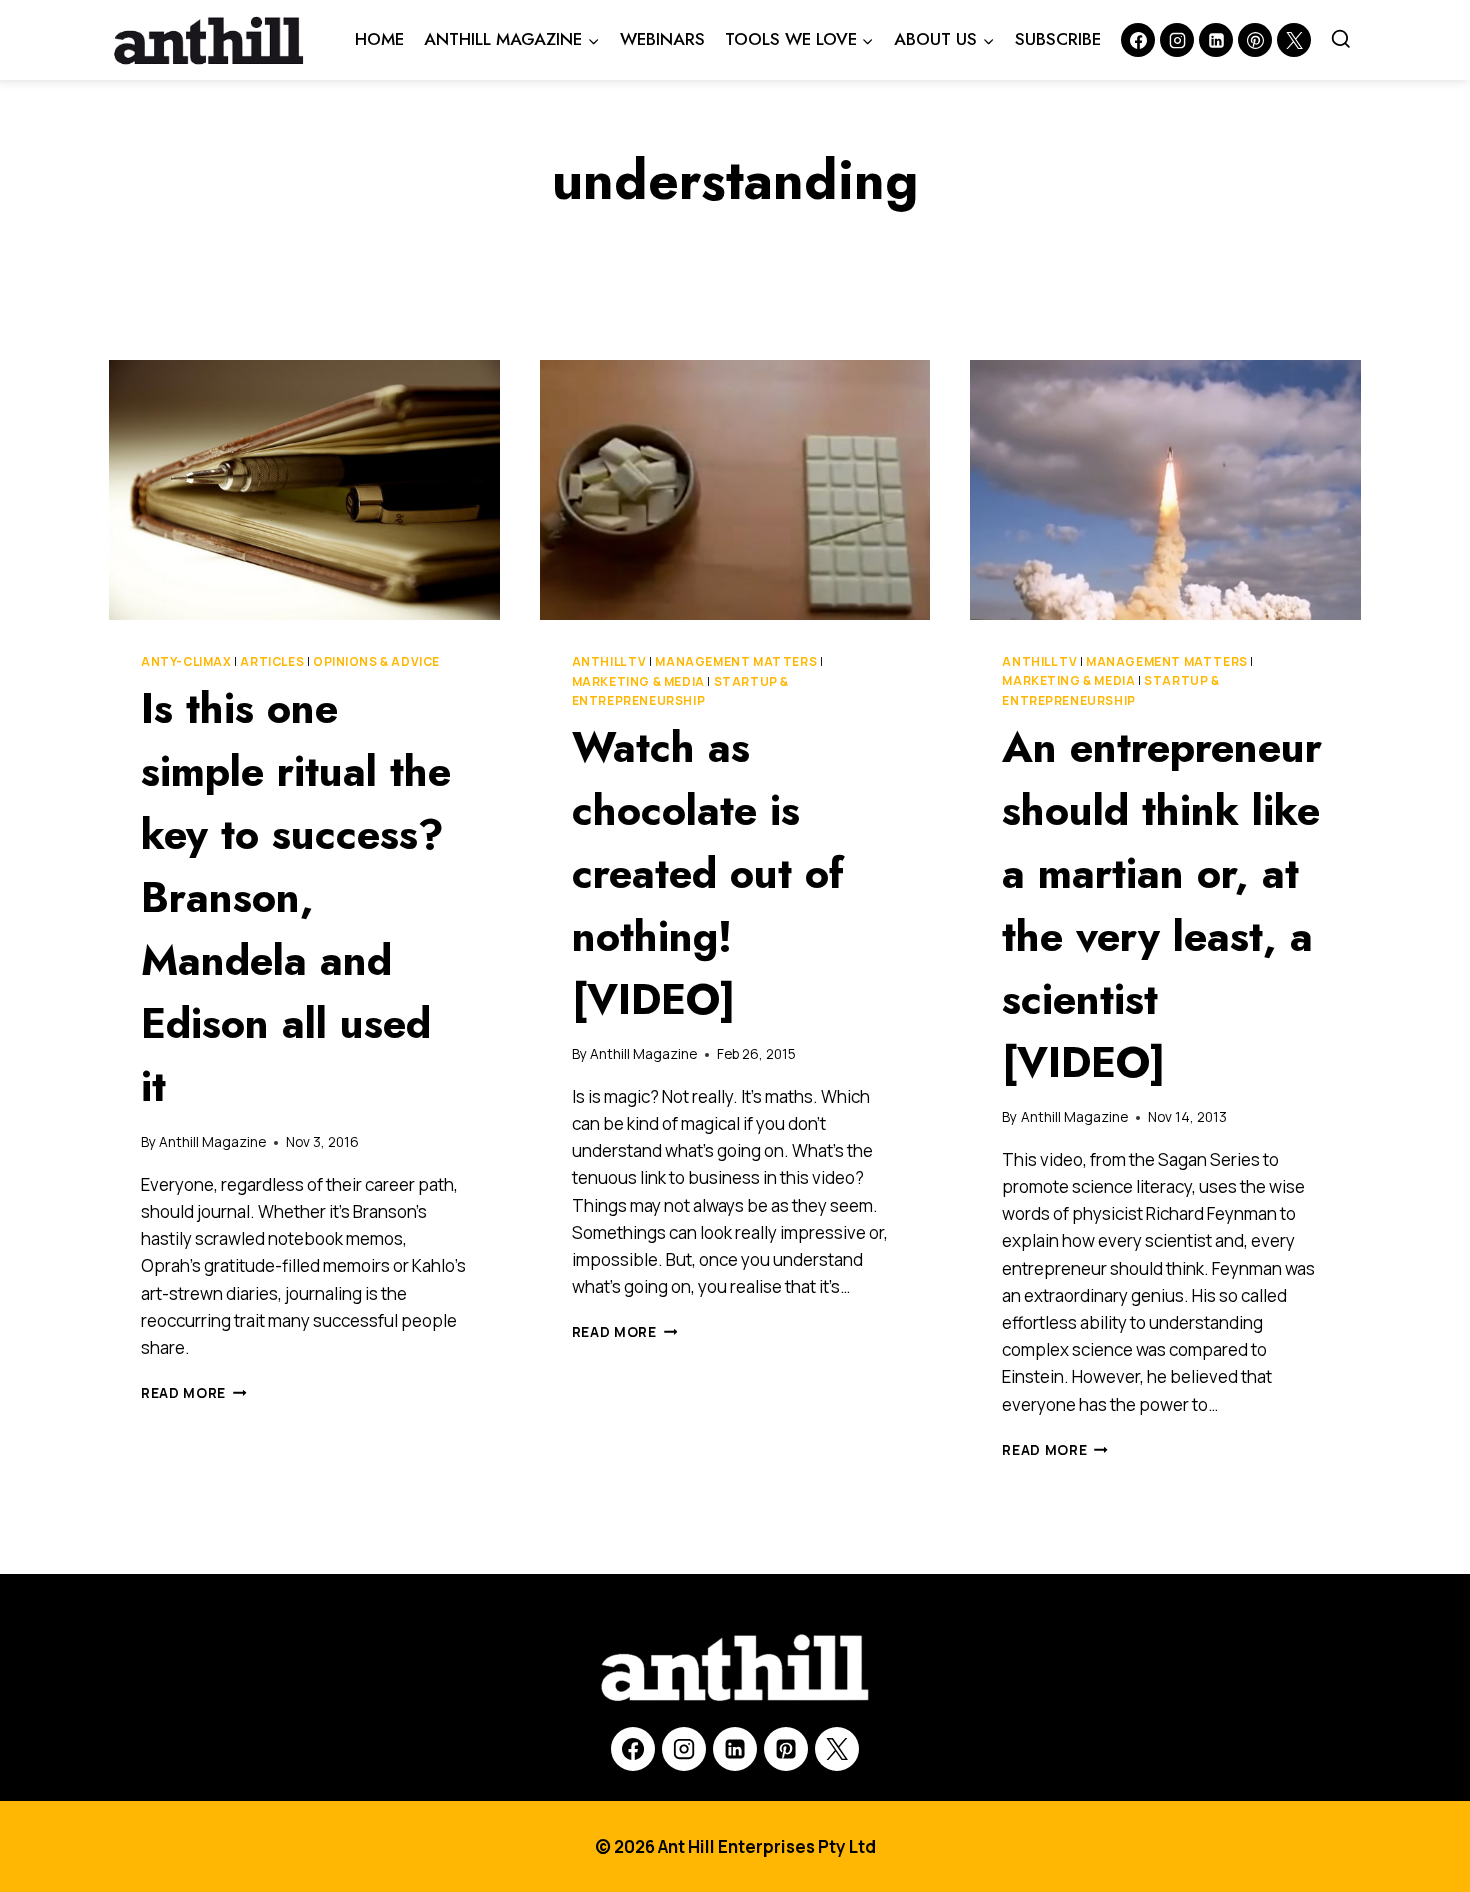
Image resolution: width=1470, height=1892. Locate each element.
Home (379, 39)
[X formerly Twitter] (1294, 40)
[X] (837, 1749)
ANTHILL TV (609, 661)
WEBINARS (662, 39)
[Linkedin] (1216, 40)
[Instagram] (1177, 40)
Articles (272, 661)
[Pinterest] (1255, 40)
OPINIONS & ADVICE (376, 661)
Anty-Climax (186, 661)
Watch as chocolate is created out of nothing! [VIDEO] (708, 873)
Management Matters (736, 661)
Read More (194, 1393)
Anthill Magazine (212, 1142)
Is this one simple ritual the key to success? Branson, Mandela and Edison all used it (296, 897)
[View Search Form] (1341, 40)
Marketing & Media (638, 681)
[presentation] (304, 490)
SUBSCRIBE (1058, 39)
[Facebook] (1138, 40)
